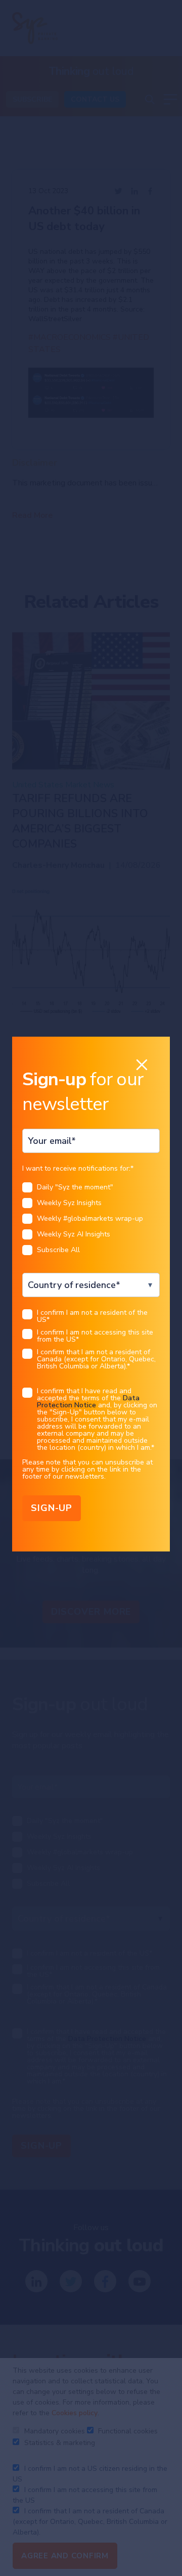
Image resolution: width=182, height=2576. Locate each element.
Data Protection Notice (88, 1402)
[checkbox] (91, 1222)
